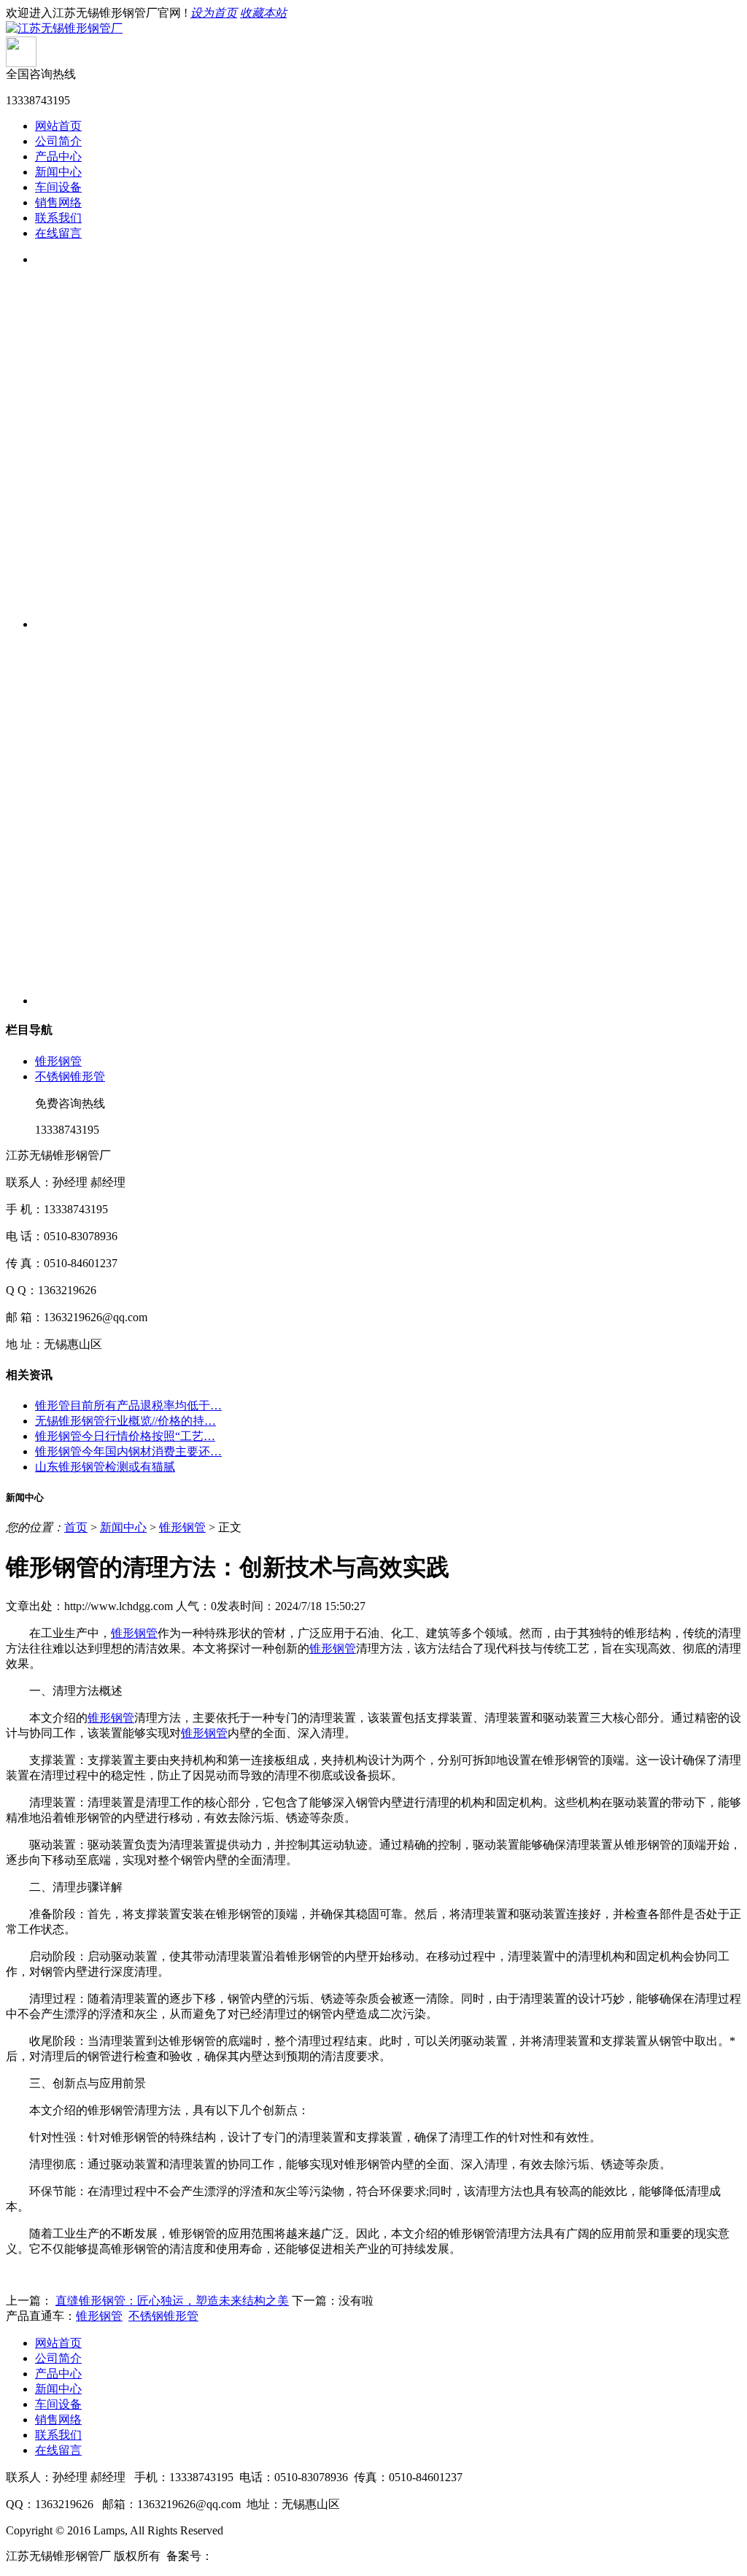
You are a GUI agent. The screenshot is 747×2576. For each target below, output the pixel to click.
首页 (76, 1527)
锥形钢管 (58, 1061)
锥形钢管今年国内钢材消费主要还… (128, 1451)
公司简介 (58, 141)
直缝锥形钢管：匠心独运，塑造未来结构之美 (172, 2301)
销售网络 (58, 202)
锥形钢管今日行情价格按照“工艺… (125, 1436)
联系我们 (58, 218)
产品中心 (58, 156)
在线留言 (58, 233)
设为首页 (214, 13)
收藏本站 (263, 13)
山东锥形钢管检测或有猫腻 (105, 1467)
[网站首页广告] (388, 436)
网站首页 (58, 126)
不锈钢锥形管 (70, 1076)
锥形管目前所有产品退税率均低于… (128, 1405)
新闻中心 (58, 172)
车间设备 (58, 187)
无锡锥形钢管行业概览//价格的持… (125, 1421)
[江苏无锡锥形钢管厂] (64, 28)
